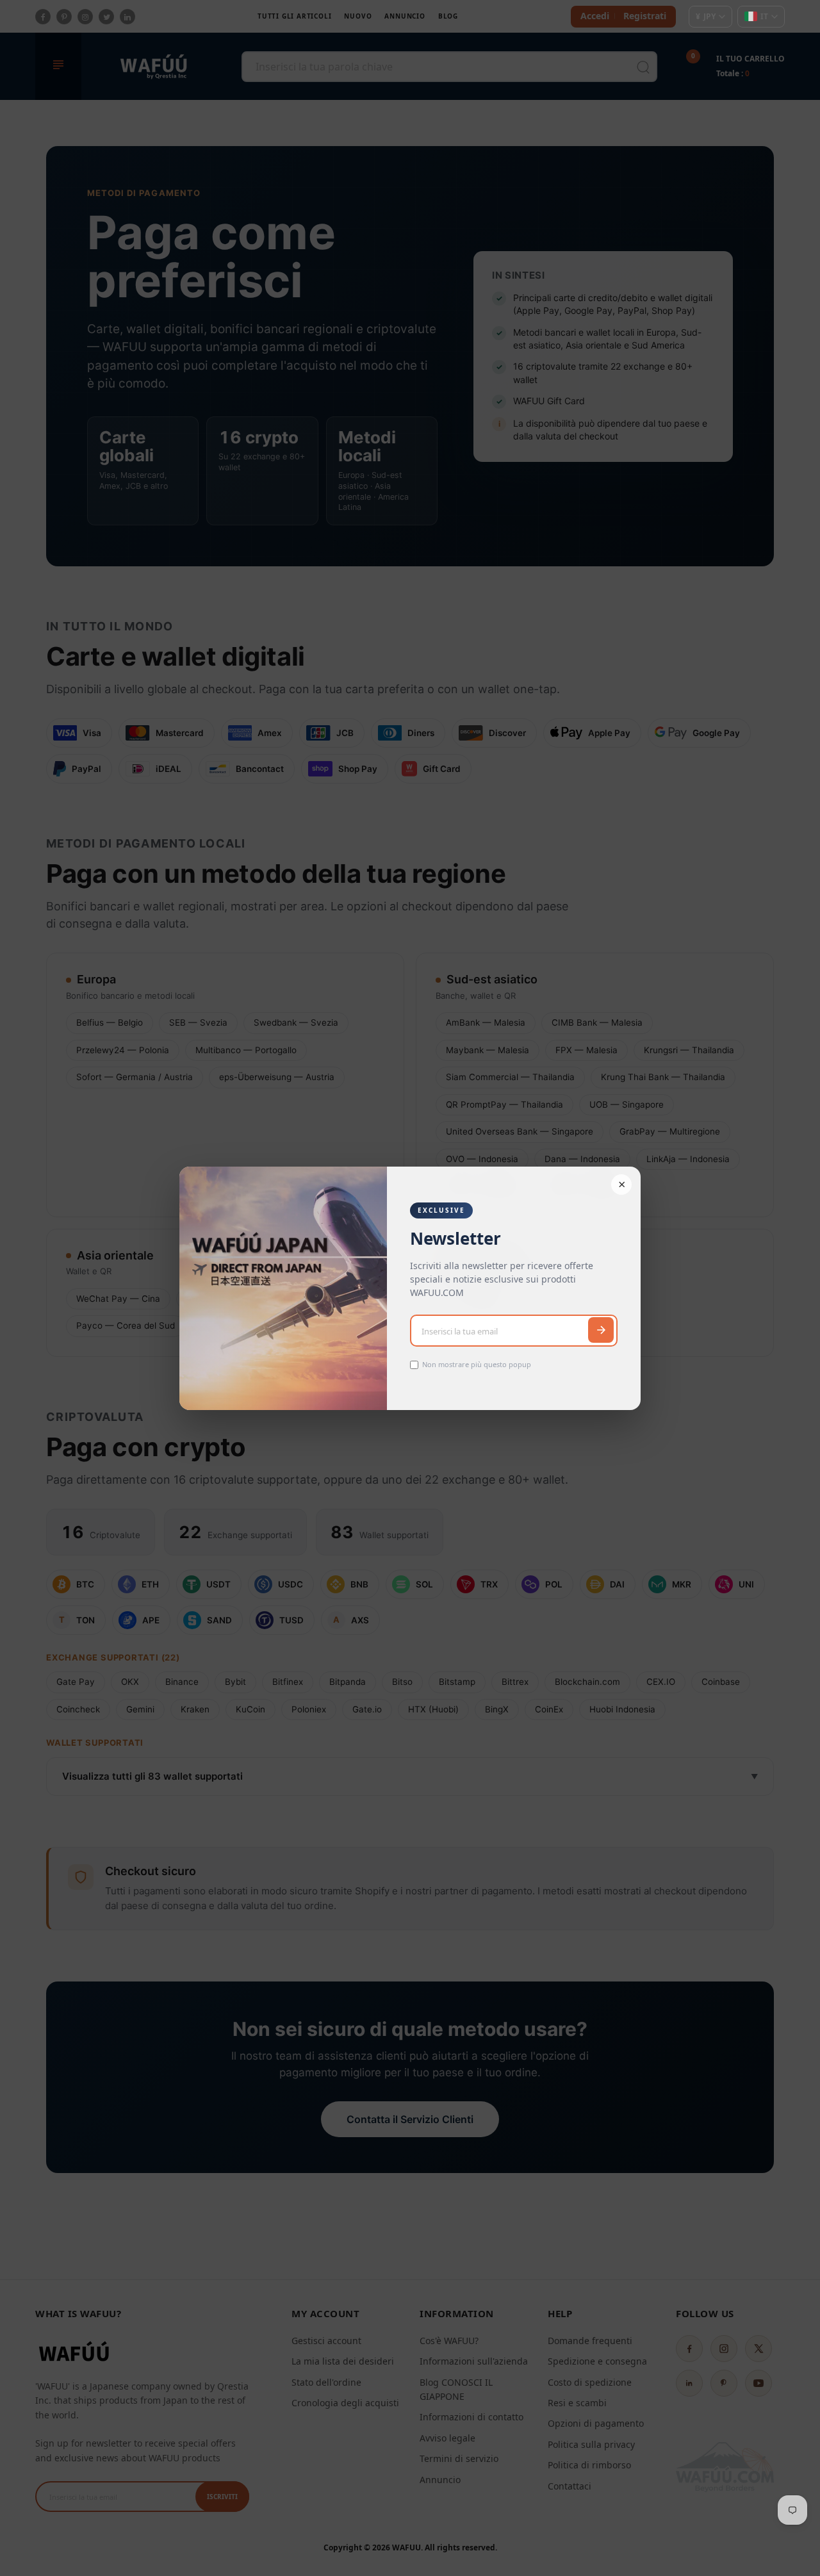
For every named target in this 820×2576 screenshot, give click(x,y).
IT (764, 16)
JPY (706, 16)
